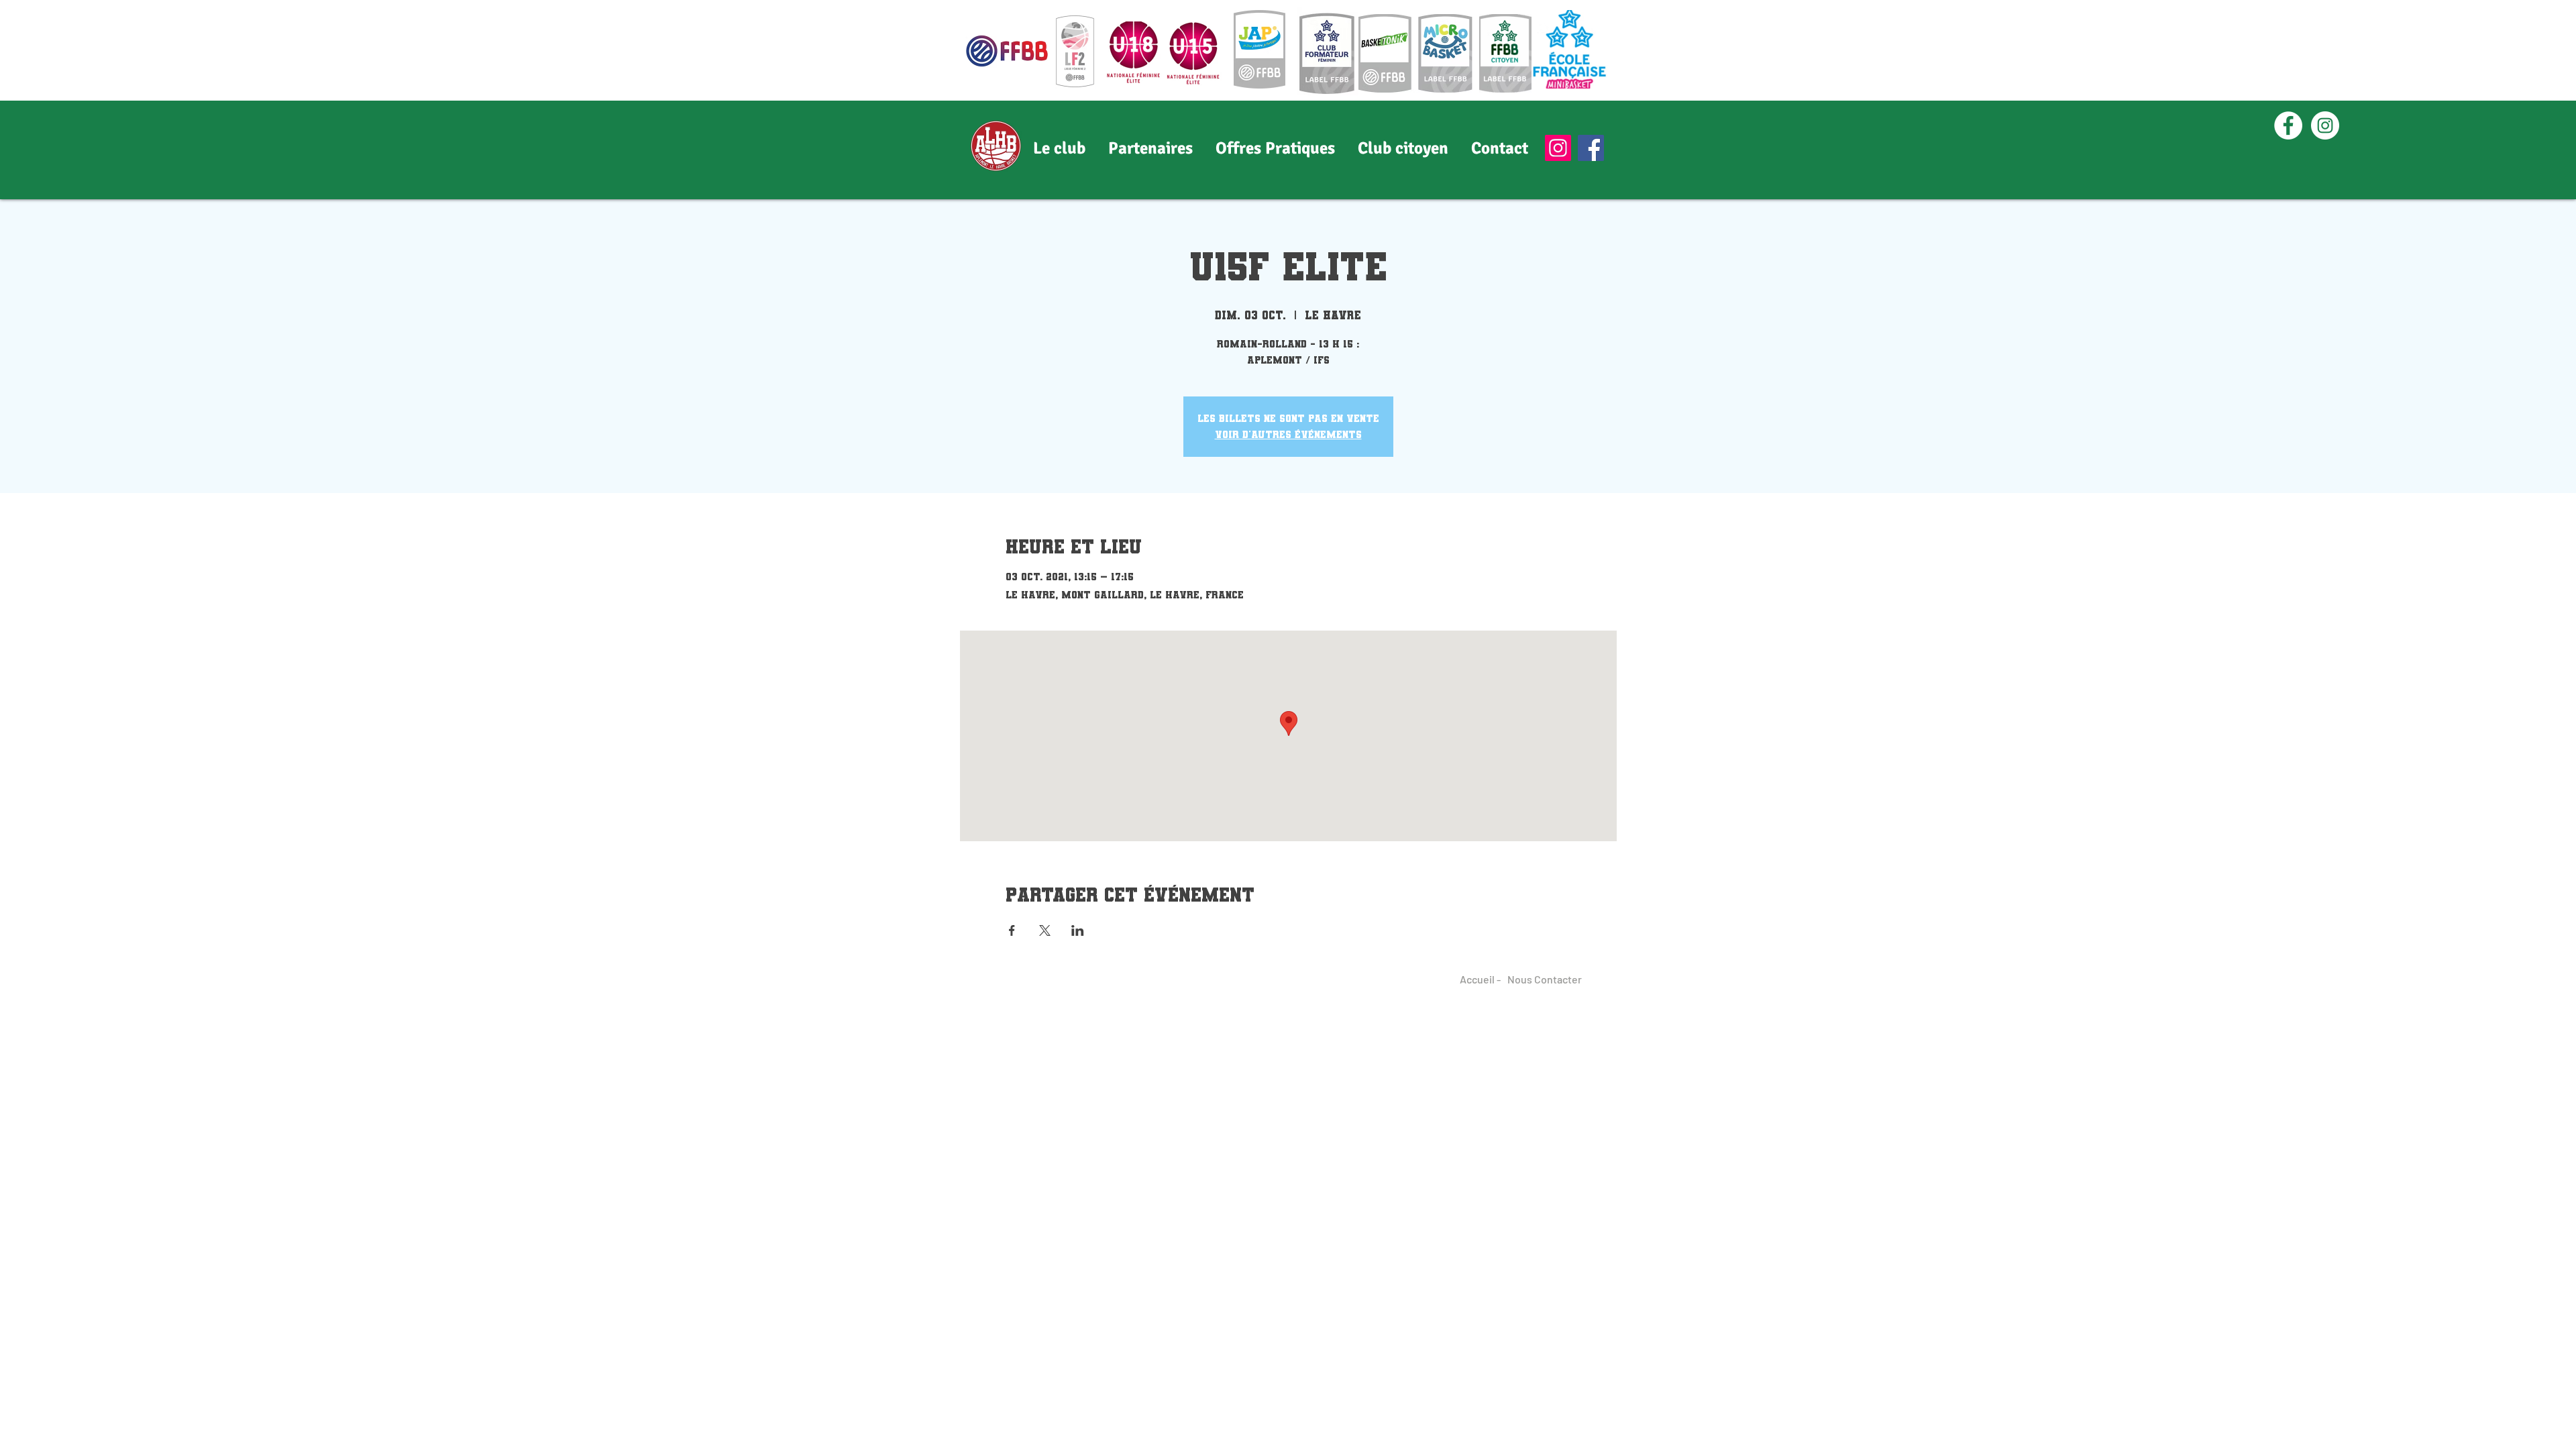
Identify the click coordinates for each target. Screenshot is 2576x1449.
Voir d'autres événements (1288, 434)
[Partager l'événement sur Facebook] (1012, 930)
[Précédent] (74, 150)
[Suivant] (2502, 150)
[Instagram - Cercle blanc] (2325, 125)
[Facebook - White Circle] (2288, 125)
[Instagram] (1558, 148)
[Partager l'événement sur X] (1045, 930)
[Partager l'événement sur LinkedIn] (1078, 930)
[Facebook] (1591, 148)
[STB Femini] (1288, 172)
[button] (1150, 148)
